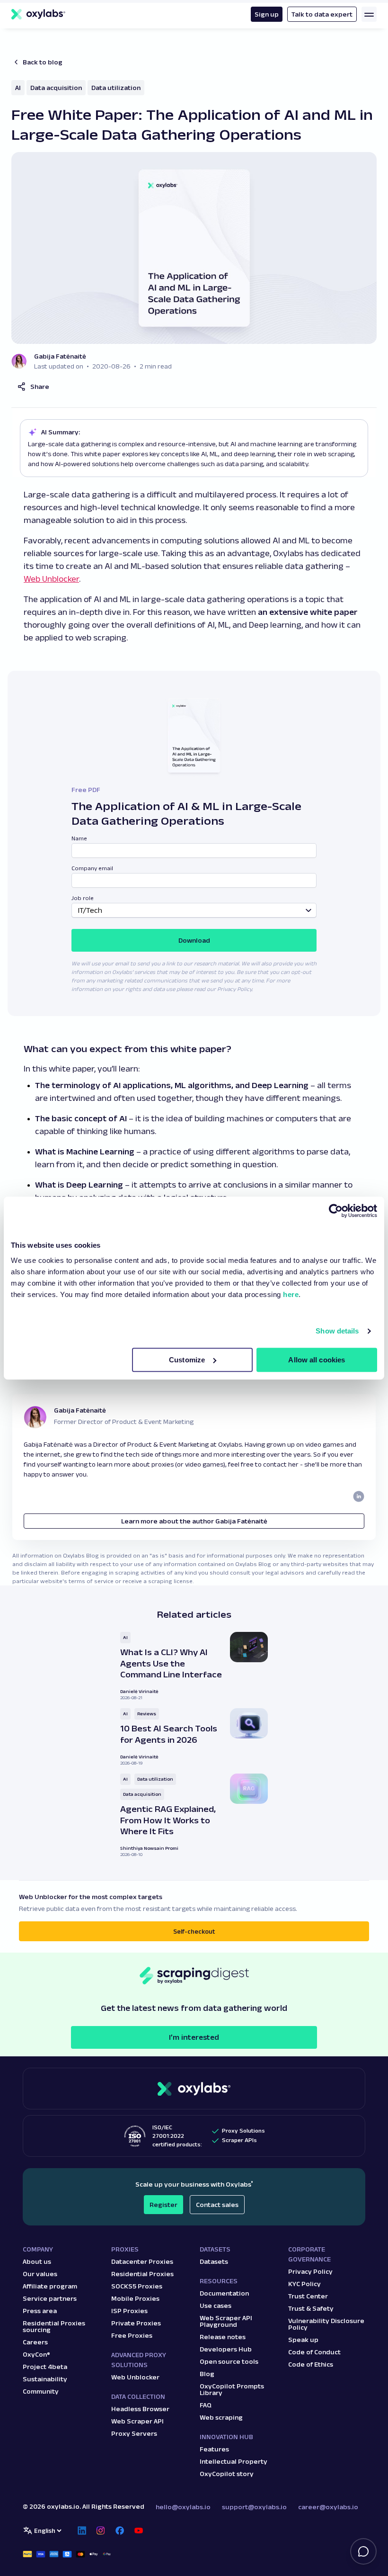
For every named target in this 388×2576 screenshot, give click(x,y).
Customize (187, 1360)
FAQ (206, 2405)
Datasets (214, 2261)
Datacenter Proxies (142, 2261)
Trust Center (308, 2296)
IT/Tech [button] (90, 910)
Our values (40, 2274)
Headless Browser (140, 2409)
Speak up (303, 2340)
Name (79, 838)
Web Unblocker (51, 579)
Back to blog (43, 62)
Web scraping (221, 2417)
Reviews (147, 1714)
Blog (207, 2374)
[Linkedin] (82, 2531)
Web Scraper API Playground (226, 2321)
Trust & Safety (311, 2308)
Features (214, 2449)
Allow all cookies (317, 1360)
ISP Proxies (129, 2311)
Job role (83, 898)
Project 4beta (45, 2367)
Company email (92, 868)
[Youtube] (139, 2531)
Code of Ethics (311, 2364)
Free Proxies (132, 2335)
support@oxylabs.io (254, 2507)
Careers (35, 2342)
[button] (33, 387)
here (291, 1294)
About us (37, 2261)
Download (194, 940)
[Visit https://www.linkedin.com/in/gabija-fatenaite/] (359, 1496)
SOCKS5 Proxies (137, 2286)
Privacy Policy (310, 2271)
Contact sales (217, 2205)
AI (18, 88)
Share (40, 387)
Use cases (216, 2306)
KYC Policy (304, 2284)
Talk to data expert (322, 14)
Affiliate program (50, 2286)
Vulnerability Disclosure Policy (326, 2324)
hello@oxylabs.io (183, 2507)
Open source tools (229, 2361)
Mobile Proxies (135, 2298)
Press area (40, 2311)
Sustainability (45, 2379)
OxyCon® (36, 2354)
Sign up (267, 14)
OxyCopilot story (227, 2474)
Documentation (224, 2293)
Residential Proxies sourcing (54, 2326)
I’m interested (194, 2037)
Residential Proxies (142, 2274)
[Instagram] (101, 2531)
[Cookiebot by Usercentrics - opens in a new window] (336, 1211)
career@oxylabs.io (328, 2507)
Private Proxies (136, 2323)
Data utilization (116, 88)
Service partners (50, 2298)
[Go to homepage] (194, 2089)
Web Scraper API (137, 2421)
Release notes (223, 2337)
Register (163, 2205)
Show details (337, 1331)
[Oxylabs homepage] (38, 14)
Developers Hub (226, 2349)
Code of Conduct (314, 2352)
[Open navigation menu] (369, 14)
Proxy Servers (134, 2433)
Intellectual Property (234, 2461)
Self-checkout (194, 1931)
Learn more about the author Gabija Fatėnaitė (194, 1521)
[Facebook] (120, 2531)
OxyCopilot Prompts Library (232, 2389)
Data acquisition (56, 88)
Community (41, 2391)
